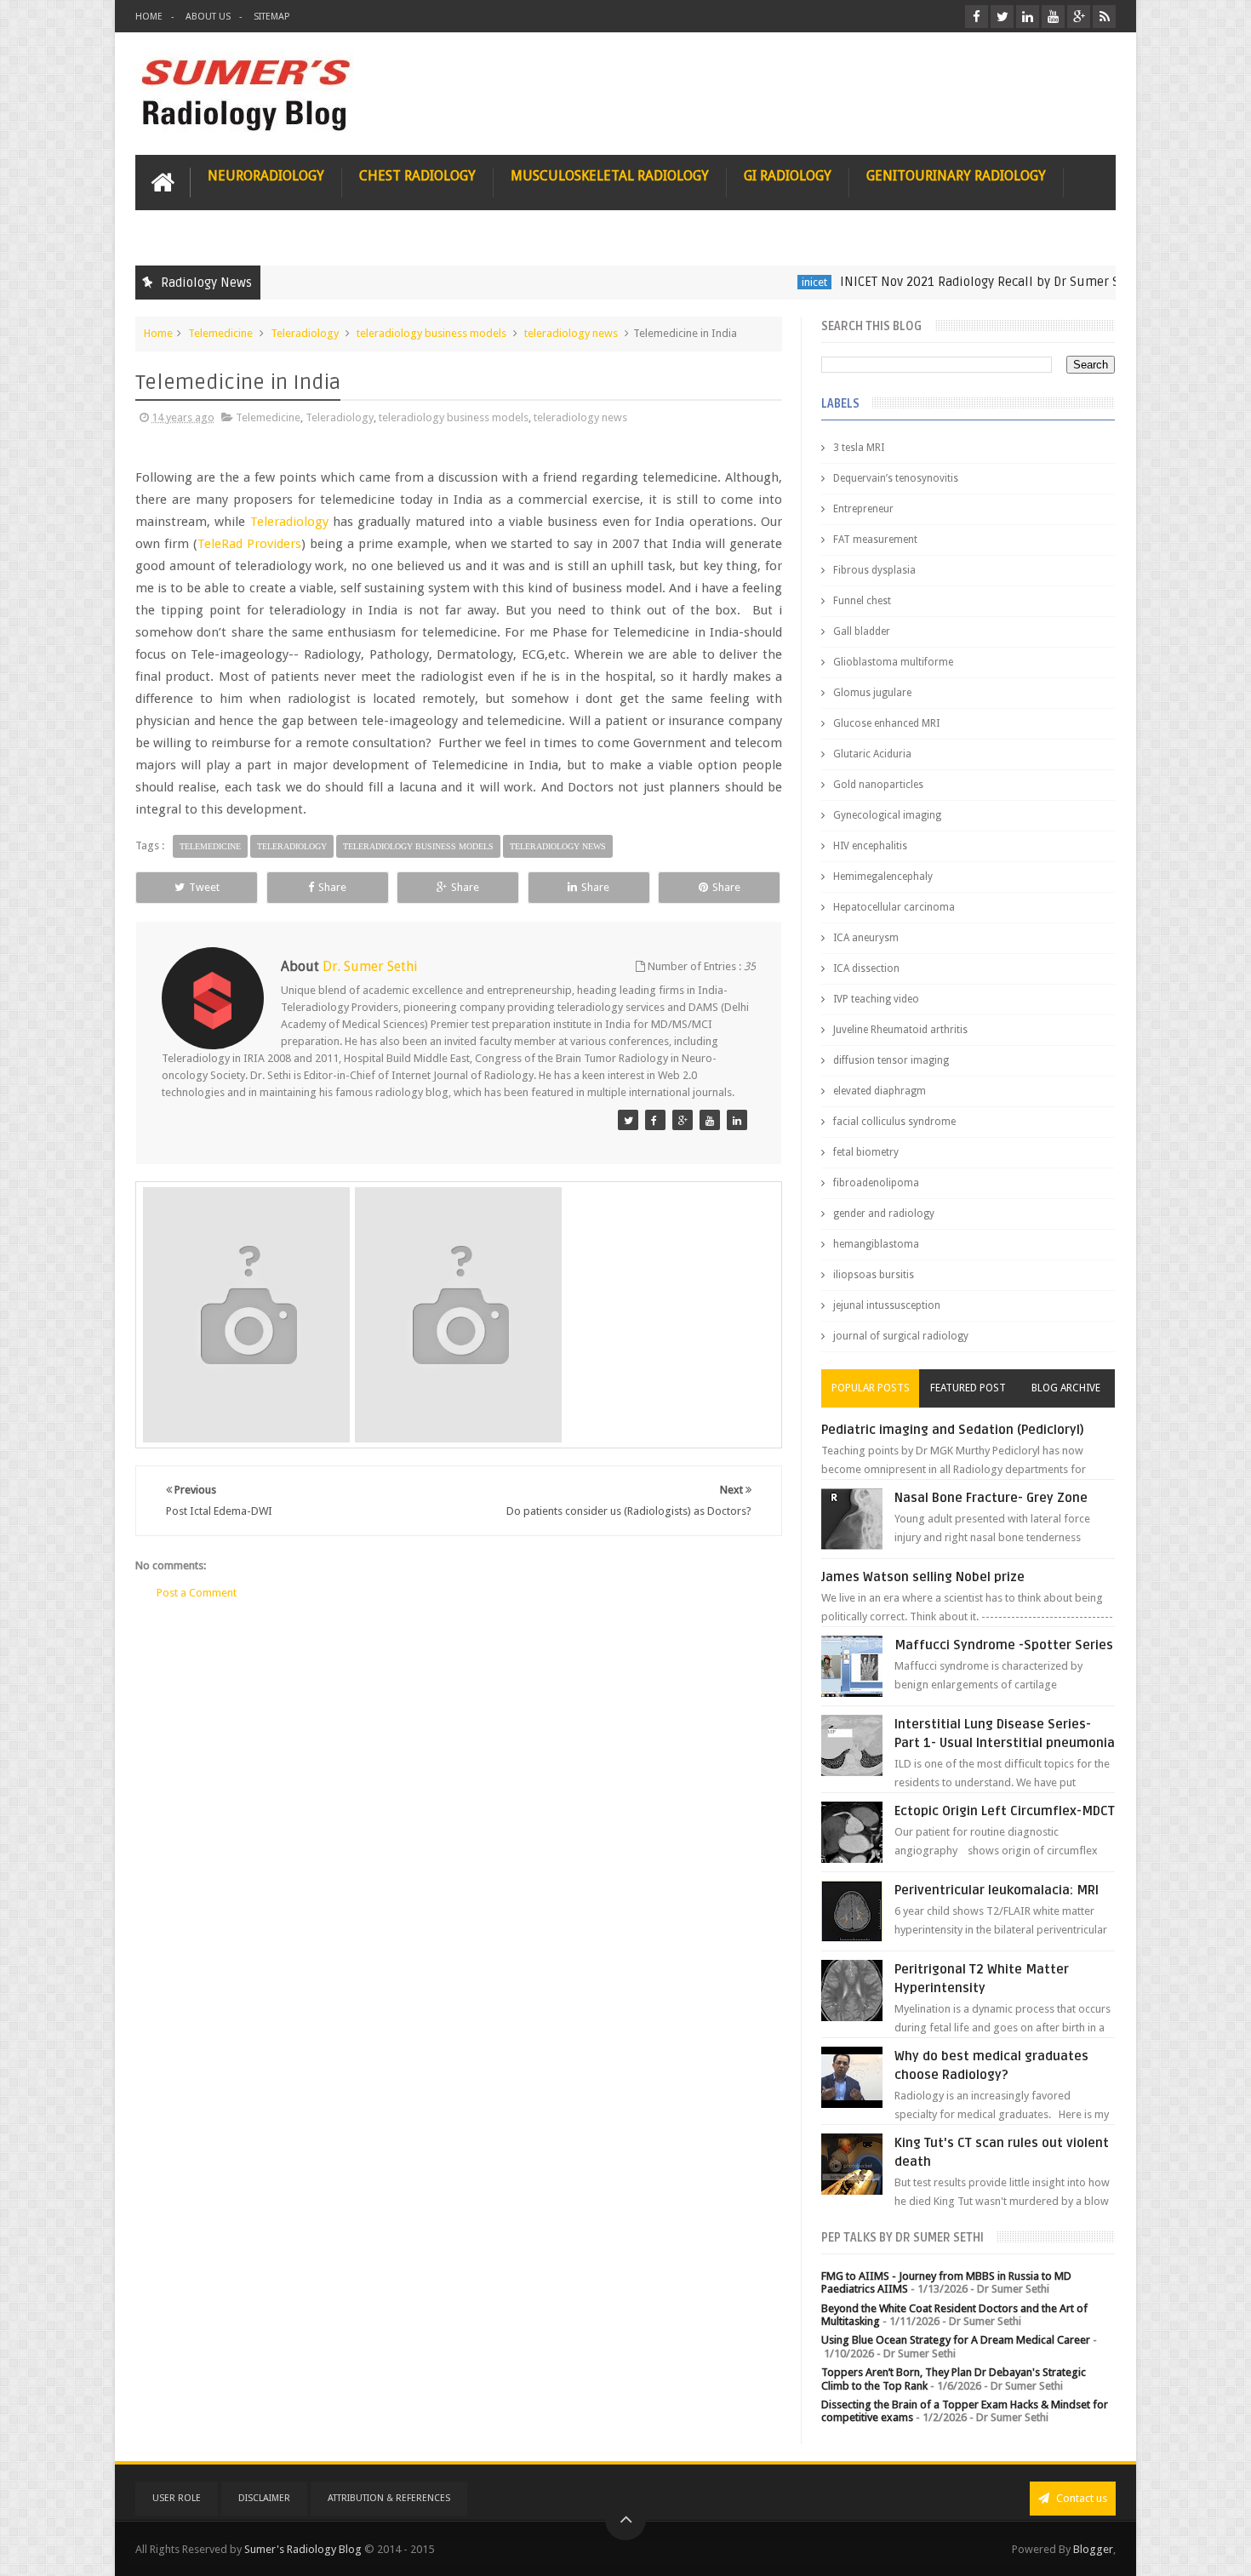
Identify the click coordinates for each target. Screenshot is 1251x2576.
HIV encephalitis (870, 846)
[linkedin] (1028, 17)
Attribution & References (389, 2498)
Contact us (1080, 2498)
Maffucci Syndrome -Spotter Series (1004, 1645)
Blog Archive (1066, 1388)
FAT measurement (875, 540)
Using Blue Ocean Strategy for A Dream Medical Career (956, 2340)
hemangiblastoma (876, 1244)
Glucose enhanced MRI (886, 723)
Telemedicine (220, 333)
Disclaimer (264, 2498)
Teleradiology (305, 333)
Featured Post (968, 1388)
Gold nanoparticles (878, 785)
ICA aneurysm (866, 938)
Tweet (204, 887)
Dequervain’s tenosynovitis (896, 478)
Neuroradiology (266, 176)
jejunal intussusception (887, 1305)
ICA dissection (866, 968)
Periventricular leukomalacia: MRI (997, 1890)
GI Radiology (788, 176)
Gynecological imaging (887, 815)
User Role (177, 2498)
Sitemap (271, 17)
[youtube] (1053, 17)
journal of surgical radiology (901, 1336)
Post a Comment (197, 1593)
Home (149, 17)
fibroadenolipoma (876, 1183)
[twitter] (1002, 17)
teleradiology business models (431, 333)
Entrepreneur (863, 509)
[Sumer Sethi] (628, 1120)
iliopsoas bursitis (874, 1275)
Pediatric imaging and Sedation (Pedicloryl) (953, 1430)
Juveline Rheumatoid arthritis (900, 1030)
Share (332, 887)
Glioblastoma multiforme (893, 662)
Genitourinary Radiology (956, 176)
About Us (208, 17)
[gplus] (1079, 17)
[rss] (1104, 17)
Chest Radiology (417, 176)
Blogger (1093, 2549)
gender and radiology (884, 1214)
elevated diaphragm (880, 1091)
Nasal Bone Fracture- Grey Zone (991, 1498)
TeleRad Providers (249, 544)
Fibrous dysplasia (874, 570)
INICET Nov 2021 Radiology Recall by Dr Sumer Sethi (941, 282)
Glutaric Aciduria (872, 754)
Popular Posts (871, 1388)
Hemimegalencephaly (883, 877)
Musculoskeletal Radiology (610, 176)
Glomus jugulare (872, 693)
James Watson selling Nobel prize (923, 1577)
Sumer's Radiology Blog (303, 2549)
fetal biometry (866, 1152)
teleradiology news (571, 333)
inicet (764, 282)
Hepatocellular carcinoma (894, 907)
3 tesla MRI (859, 448)
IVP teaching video (876, 999)
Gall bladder (862, 631)
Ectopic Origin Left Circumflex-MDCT (1005, 1811)
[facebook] (977, 17)
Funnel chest (862, 601)
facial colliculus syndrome (894, 1122)
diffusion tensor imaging (891, 1060)
